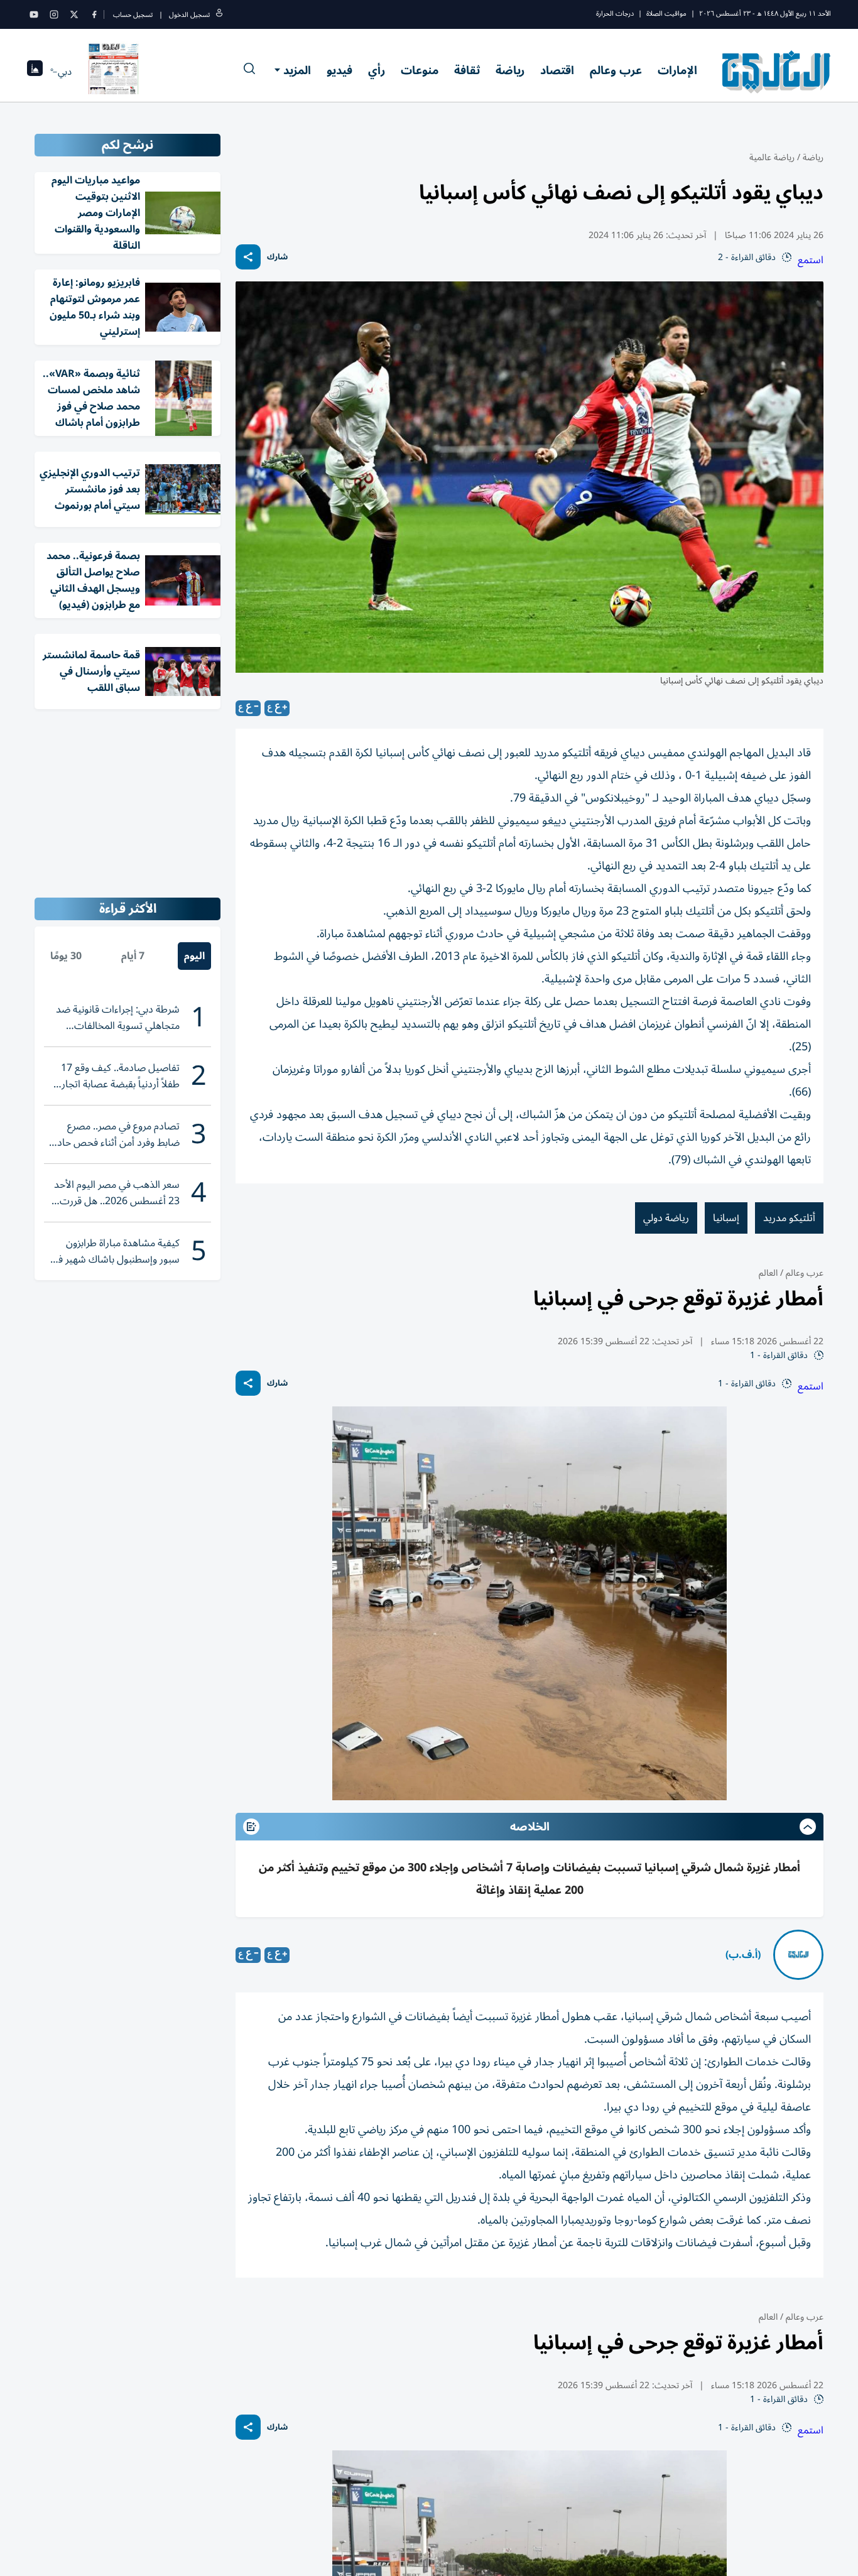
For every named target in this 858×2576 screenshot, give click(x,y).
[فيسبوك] (94, 14)
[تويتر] (74, 14)
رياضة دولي (666, 1218)
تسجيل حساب (133, 15)
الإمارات (677, 70)
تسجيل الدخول (189, 15)
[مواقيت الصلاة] (35, 72)
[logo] (777, 72)
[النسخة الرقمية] (114, 72)
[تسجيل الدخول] (219, 15)
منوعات (420, 70)
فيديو (339, 70)
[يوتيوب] (34, 14)
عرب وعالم (616, 70)
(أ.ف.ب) (743, 1955)
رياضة (510, 70)
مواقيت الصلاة (666, 14)
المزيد (297, 70)
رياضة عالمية (772, 157)
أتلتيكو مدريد (789, 1218)
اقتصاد (557, 70)
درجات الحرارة (615, 14)
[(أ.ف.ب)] (798, 1955)
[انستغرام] (54, 14)
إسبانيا (726, 1218)
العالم (768, 1273)
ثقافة (467, 70)
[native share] (248, 257)
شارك (277, 257)
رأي (377, 70)
